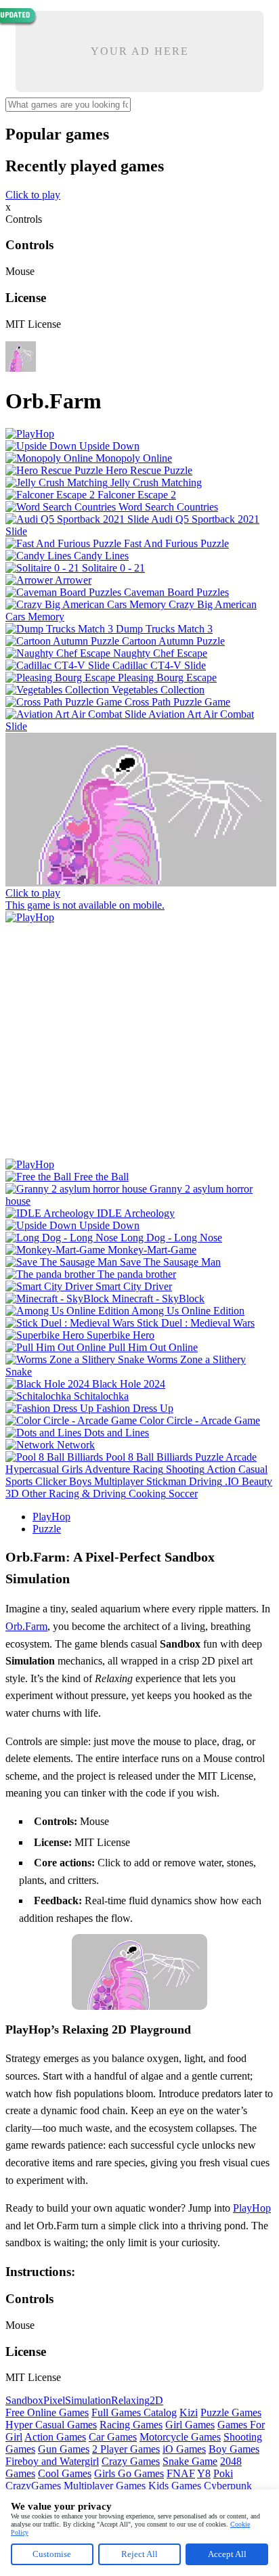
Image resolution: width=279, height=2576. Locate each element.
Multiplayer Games (105, 2486)
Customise (52, 2554)
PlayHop (51, 1517)
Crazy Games (131, 2461)
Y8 (204, 2473)
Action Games (55, 2437)
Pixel (54, 2400)
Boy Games (234, 2449)
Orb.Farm (26, 1626)
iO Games (184, 2449)
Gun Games (64, 2449)
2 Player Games (126, 2449)
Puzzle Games (231, 2412)
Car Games (113, 2437)
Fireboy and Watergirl (52, 2461)
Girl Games (190, 2425)
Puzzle (47, 1529)
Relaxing (130, 2400)
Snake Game (190, 2461)
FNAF (181, 2473)
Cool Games (65, 2473)
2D (156, 2400)
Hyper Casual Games (51, 2425)
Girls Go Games (129, 2473)
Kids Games (175, 2486)
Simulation (88, 2400)
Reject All (139, 2554)
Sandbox (24, 2400)
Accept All (227, 2554)
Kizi (189, 2412)
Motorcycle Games (180, 2437)
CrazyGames (33, 2486)
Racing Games (131, 2425)
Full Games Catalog (134, 2412)
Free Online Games (47, 2412)
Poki (223, 2473)
